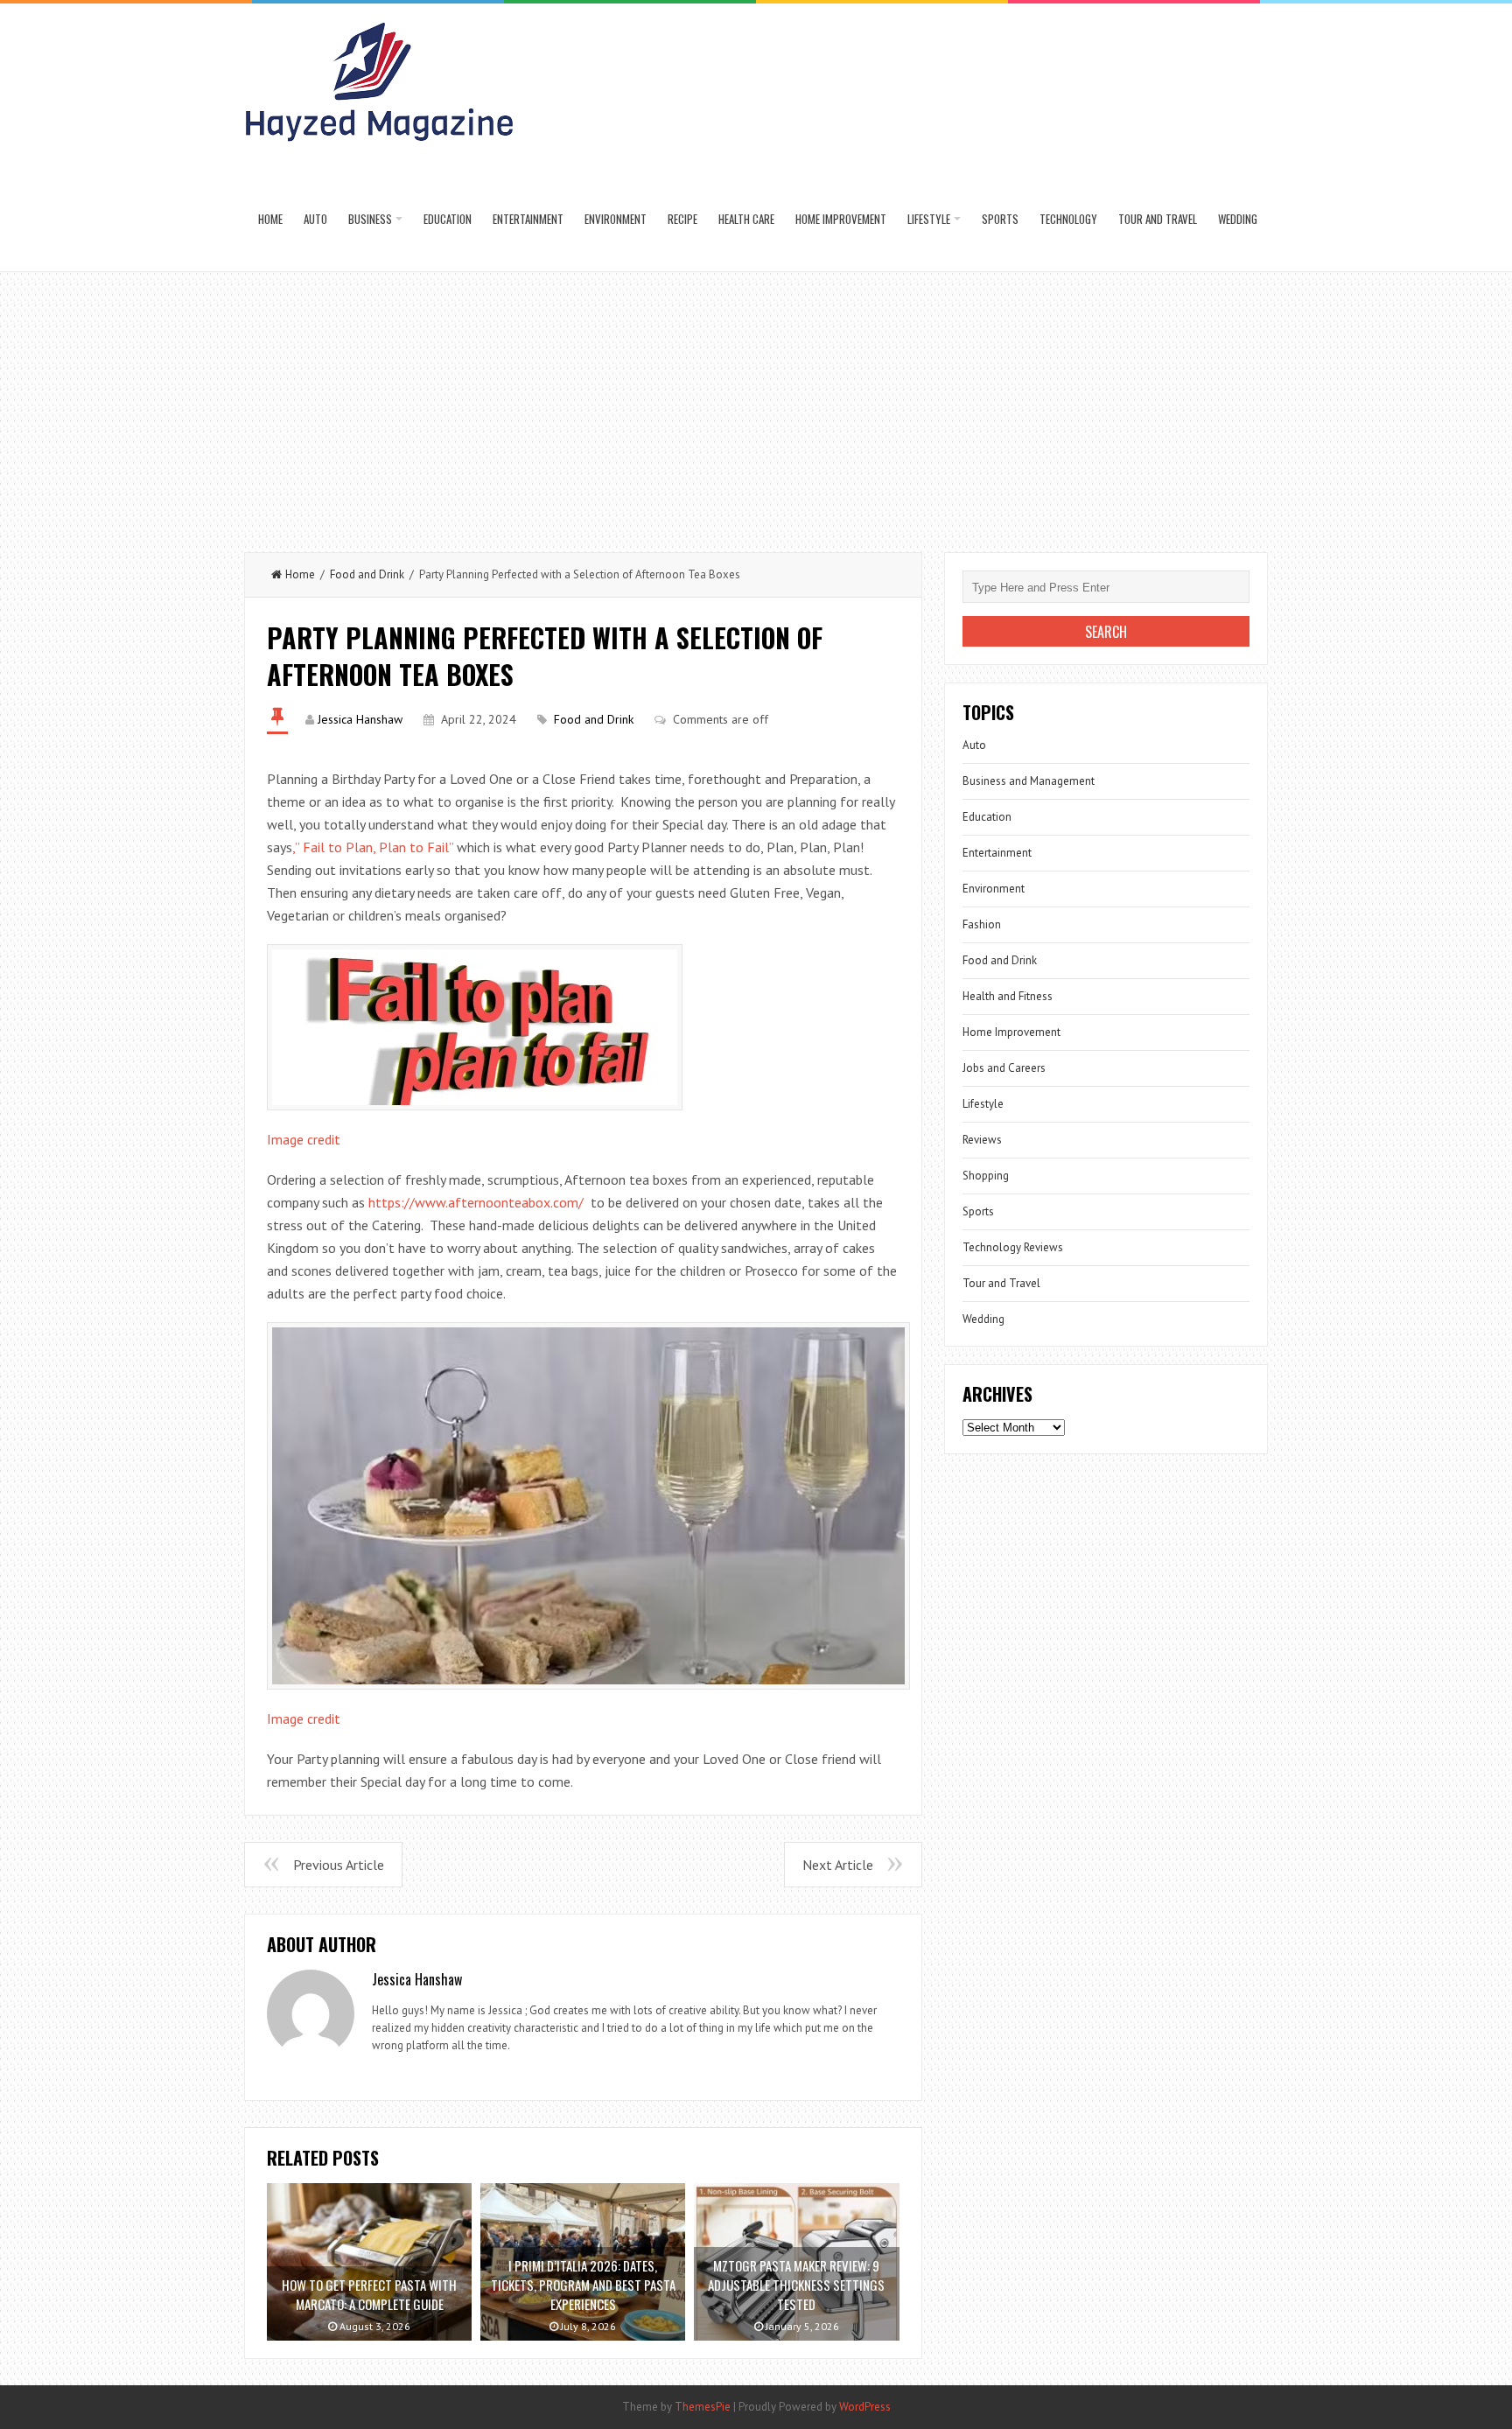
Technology (1068, 219)
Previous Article (339, 1865)
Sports (1000, 219)
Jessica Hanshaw (360, 719)
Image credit (304, 1139)
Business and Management (1029, 781)
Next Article (838, 1865)
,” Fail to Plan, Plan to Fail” (373, 847)
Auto (315, 219)
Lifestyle (929, 219)
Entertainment (528, 219)
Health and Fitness (1008, 996)
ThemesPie (703, 2407)
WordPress (865, 2407)
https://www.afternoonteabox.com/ (476, 1202)
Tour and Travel (1158, 219)
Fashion (982, 924)
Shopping (986, 1176)
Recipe (682, 219)
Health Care (746, 219)
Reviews (982, 1140)
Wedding (1238, 219)
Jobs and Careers (1004, 1068)
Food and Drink (367, 574)
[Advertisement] (756, 403)
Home (270, 219)
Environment (616, 219)
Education (448, 219)
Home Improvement (841, 219)
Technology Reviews (1013, 1247)
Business (370, 219)
